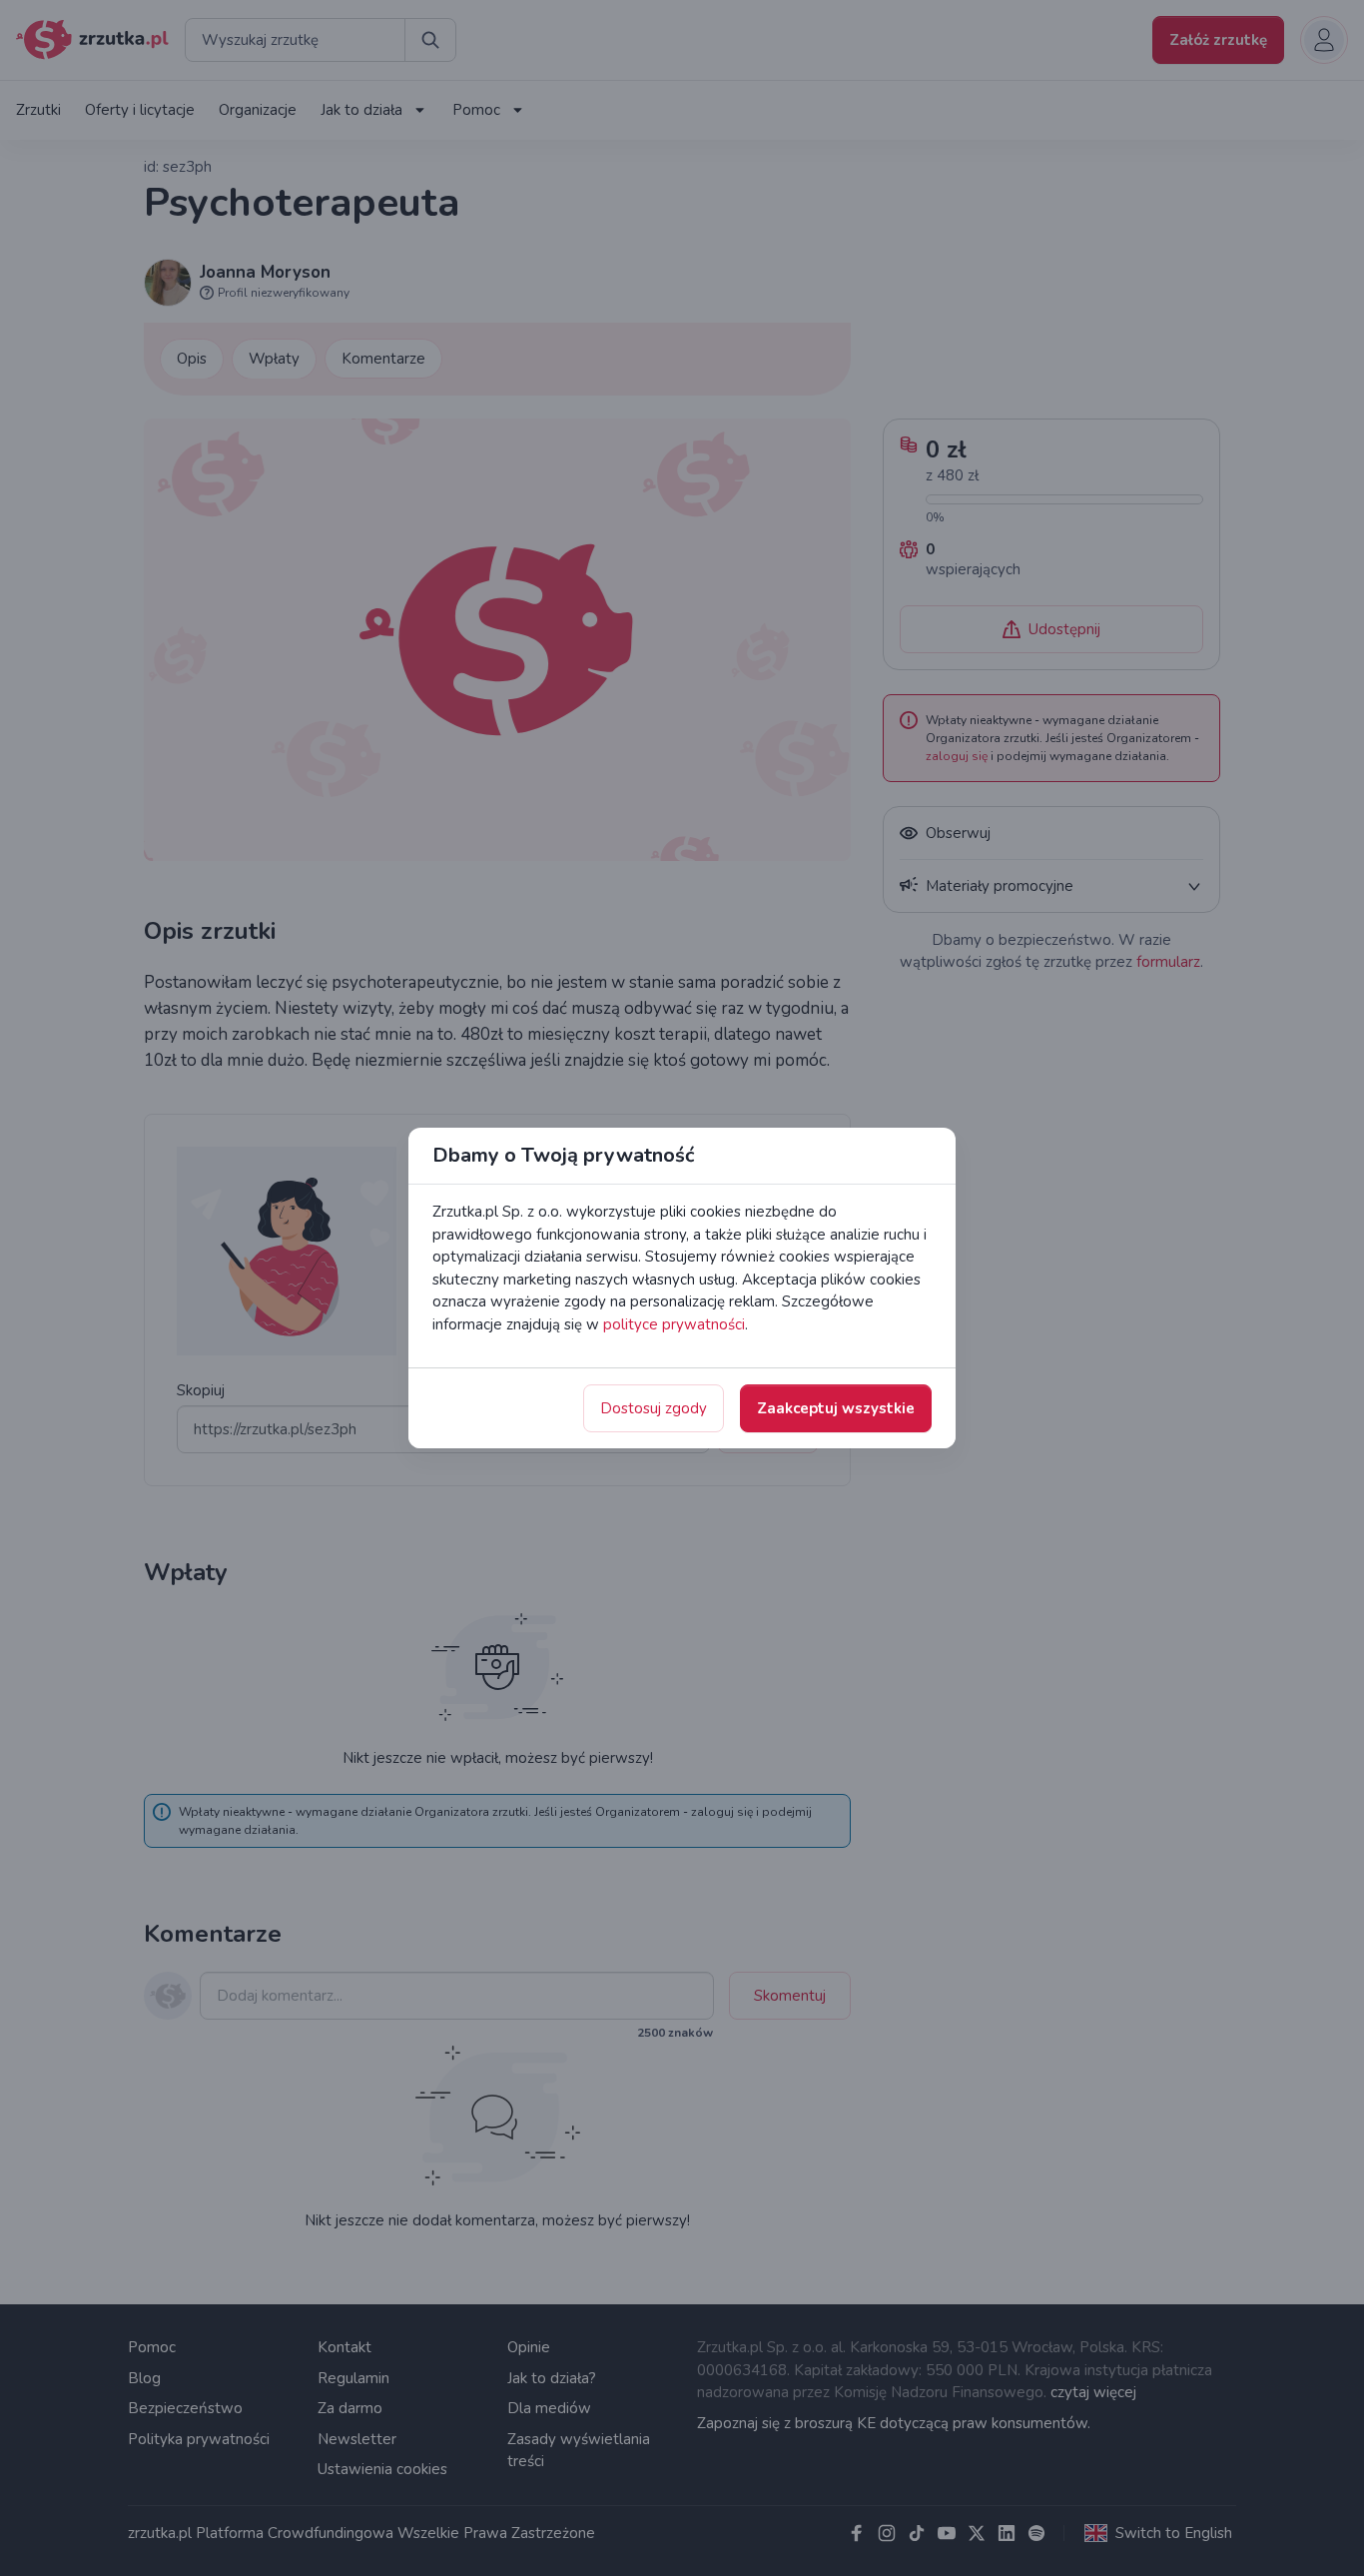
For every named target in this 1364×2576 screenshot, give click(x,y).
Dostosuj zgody (654, 1408)
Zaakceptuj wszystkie (836, 1408)
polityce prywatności (674, 1324)
